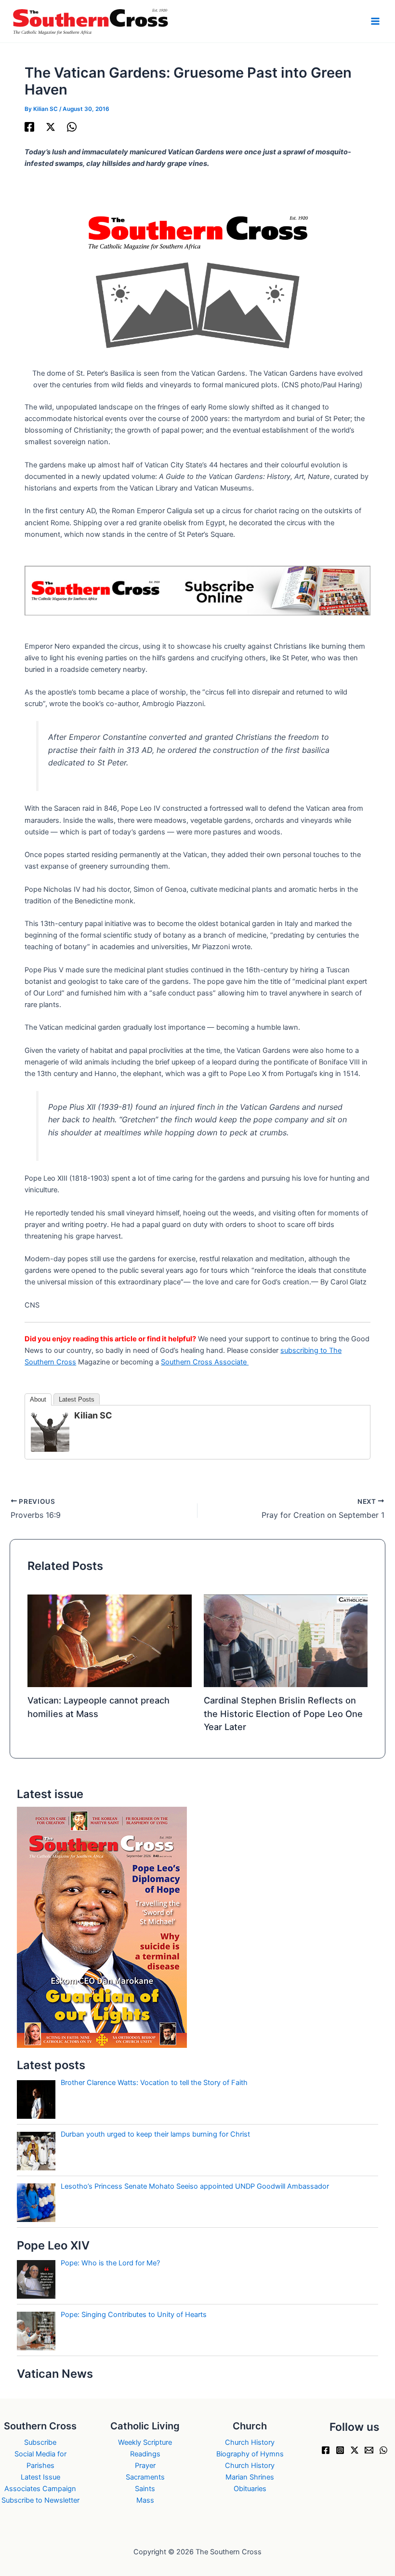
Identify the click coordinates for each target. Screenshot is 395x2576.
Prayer (145, 2466)
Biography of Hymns (250, 2454)
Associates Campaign (40, 2489)
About (38, 1399)
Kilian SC (93, 1415)
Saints (145, 2489)
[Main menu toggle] (375, 21)
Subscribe (40, 2442)
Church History (250, 2442)
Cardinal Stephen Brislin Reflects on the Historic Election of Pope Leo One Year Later (283, 1713)
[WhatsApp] (72, 127)
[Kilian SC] (50, 1431)
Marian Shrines (250, 2477)
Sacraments (145, 2477)
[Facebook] (29, 127)
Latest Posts (77, 1399)
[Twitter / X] (51, 127)
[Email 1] (369, 2450)
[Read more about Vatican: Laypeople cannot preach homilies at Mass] (109, 1640)
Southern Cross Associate (205, 1362)
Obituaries (250, 2489)
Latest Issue (40, 2477)
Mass (145, 2500)
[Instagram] (340, 2450)
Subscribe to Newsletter (40, 2500)
